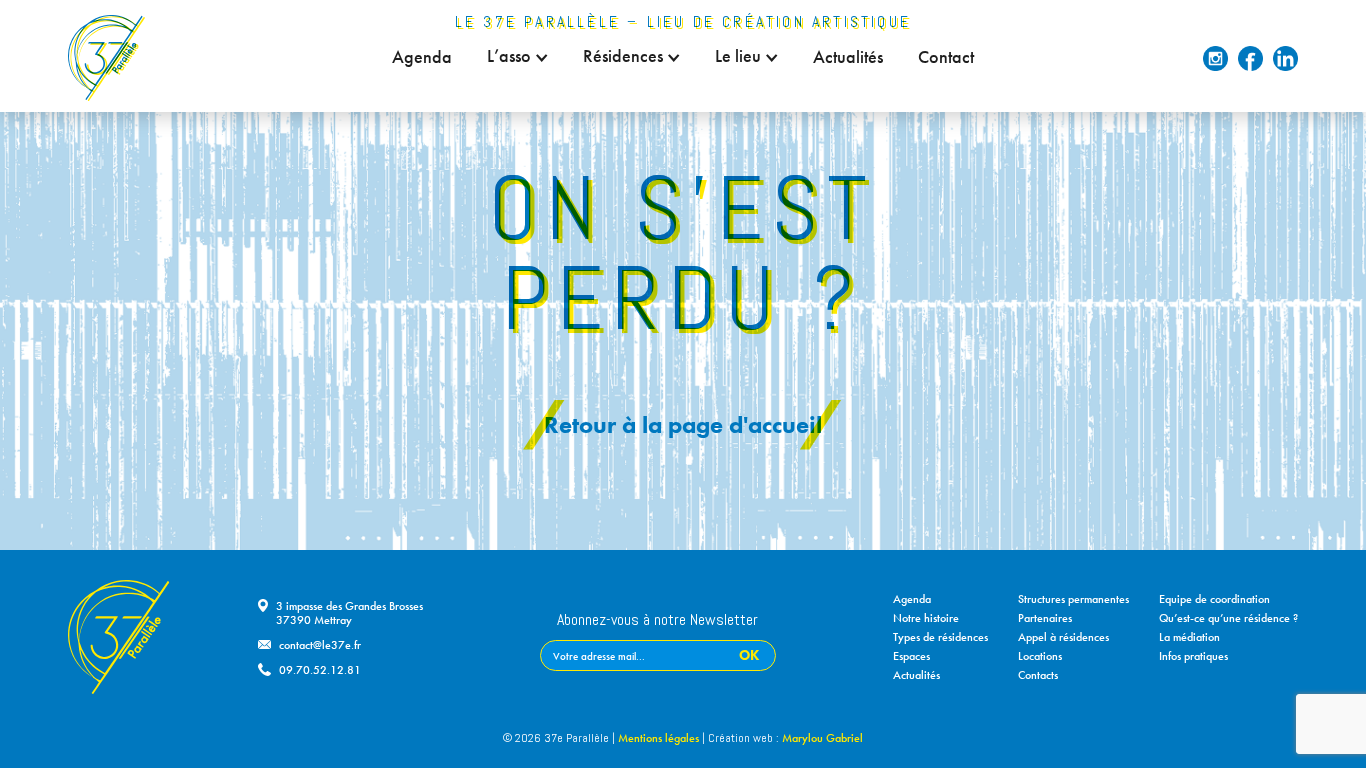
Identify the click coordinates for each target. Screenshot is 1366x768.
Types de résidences (940, 637)
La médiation (1189, 637)
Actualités (848, 57)
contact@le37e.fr (320, 645)
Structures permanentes (1073, 599)
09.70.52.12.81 (320, 670)
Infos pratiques (1193, 656)
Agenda (422, 57)
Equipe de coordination (1214, 599)
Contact (946, 57)
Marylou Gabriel (822, 738)
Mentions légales (658, 738)
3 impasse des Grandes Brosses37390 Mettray (349, 613)
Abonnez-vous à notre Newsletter (657, 621)
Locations (1040, 656)
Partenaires (1045, 618)
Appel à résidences (1063, 637)
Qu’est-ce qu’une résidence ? (1228, 618)
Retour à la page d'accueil (683, 424)
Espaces (911, 656)
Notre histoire (926, 618)
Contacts (1038, 675)
